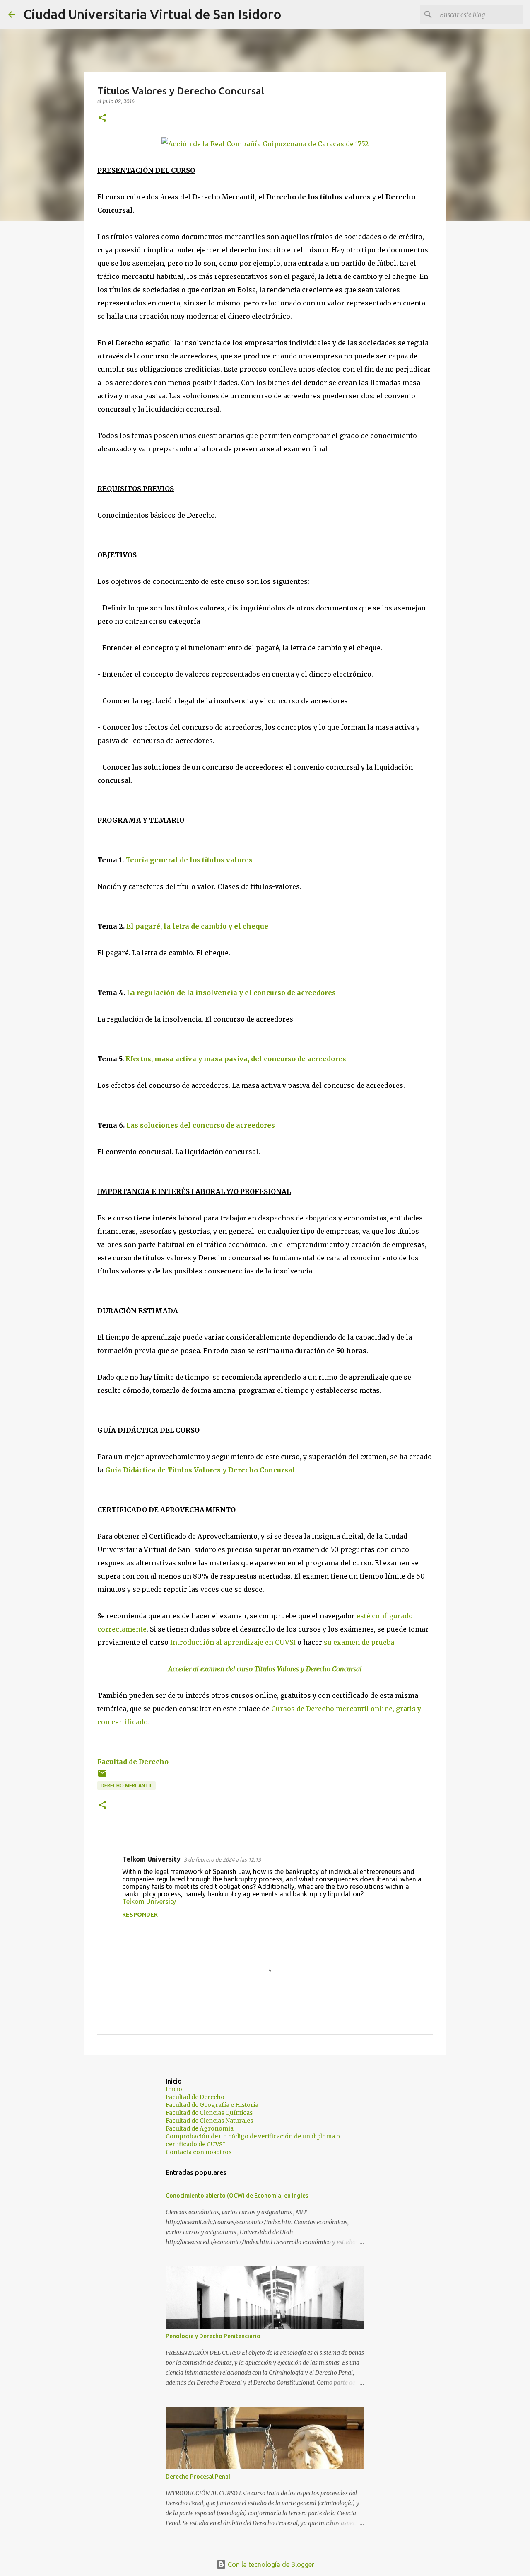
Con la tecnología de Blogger (270, 2564)
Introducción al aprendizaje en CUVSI (233, 1642)
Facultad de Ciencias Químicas (209, 2113)
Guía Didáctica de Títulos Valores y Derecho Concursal (200, 1470)
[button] (102, 118)
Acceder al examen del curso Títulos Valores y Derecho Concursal (265, 1669)
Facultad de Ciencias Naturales (209, 2121)
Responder (140, 1915)
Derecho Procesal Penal (198, 2477)
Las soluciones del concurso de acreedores (201, 1125)
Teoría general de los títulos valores (189, 860)
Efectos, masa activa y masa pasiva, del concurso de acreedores (236, 1059)
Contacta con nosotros (199, 2152)
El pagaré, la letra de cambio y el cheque (197, 926)
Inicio (174, 2089)
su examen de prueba (359, 1642)
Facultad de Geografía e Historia (212, 2105)
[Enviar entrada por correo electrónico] (102, 1776)
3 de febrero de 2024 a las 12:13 (222, 1859)
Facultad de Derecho (133, 1762)
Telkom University (151, 1859)
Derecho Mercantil (126, 1786)
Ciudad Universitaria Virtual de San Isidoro (152, 14)
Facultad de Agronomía (200, 2128)
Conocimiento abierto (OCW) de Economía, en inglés (237, 2196)
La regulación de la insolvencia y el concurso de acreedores (231, 993)
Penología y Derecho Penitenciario (213, 2336)
